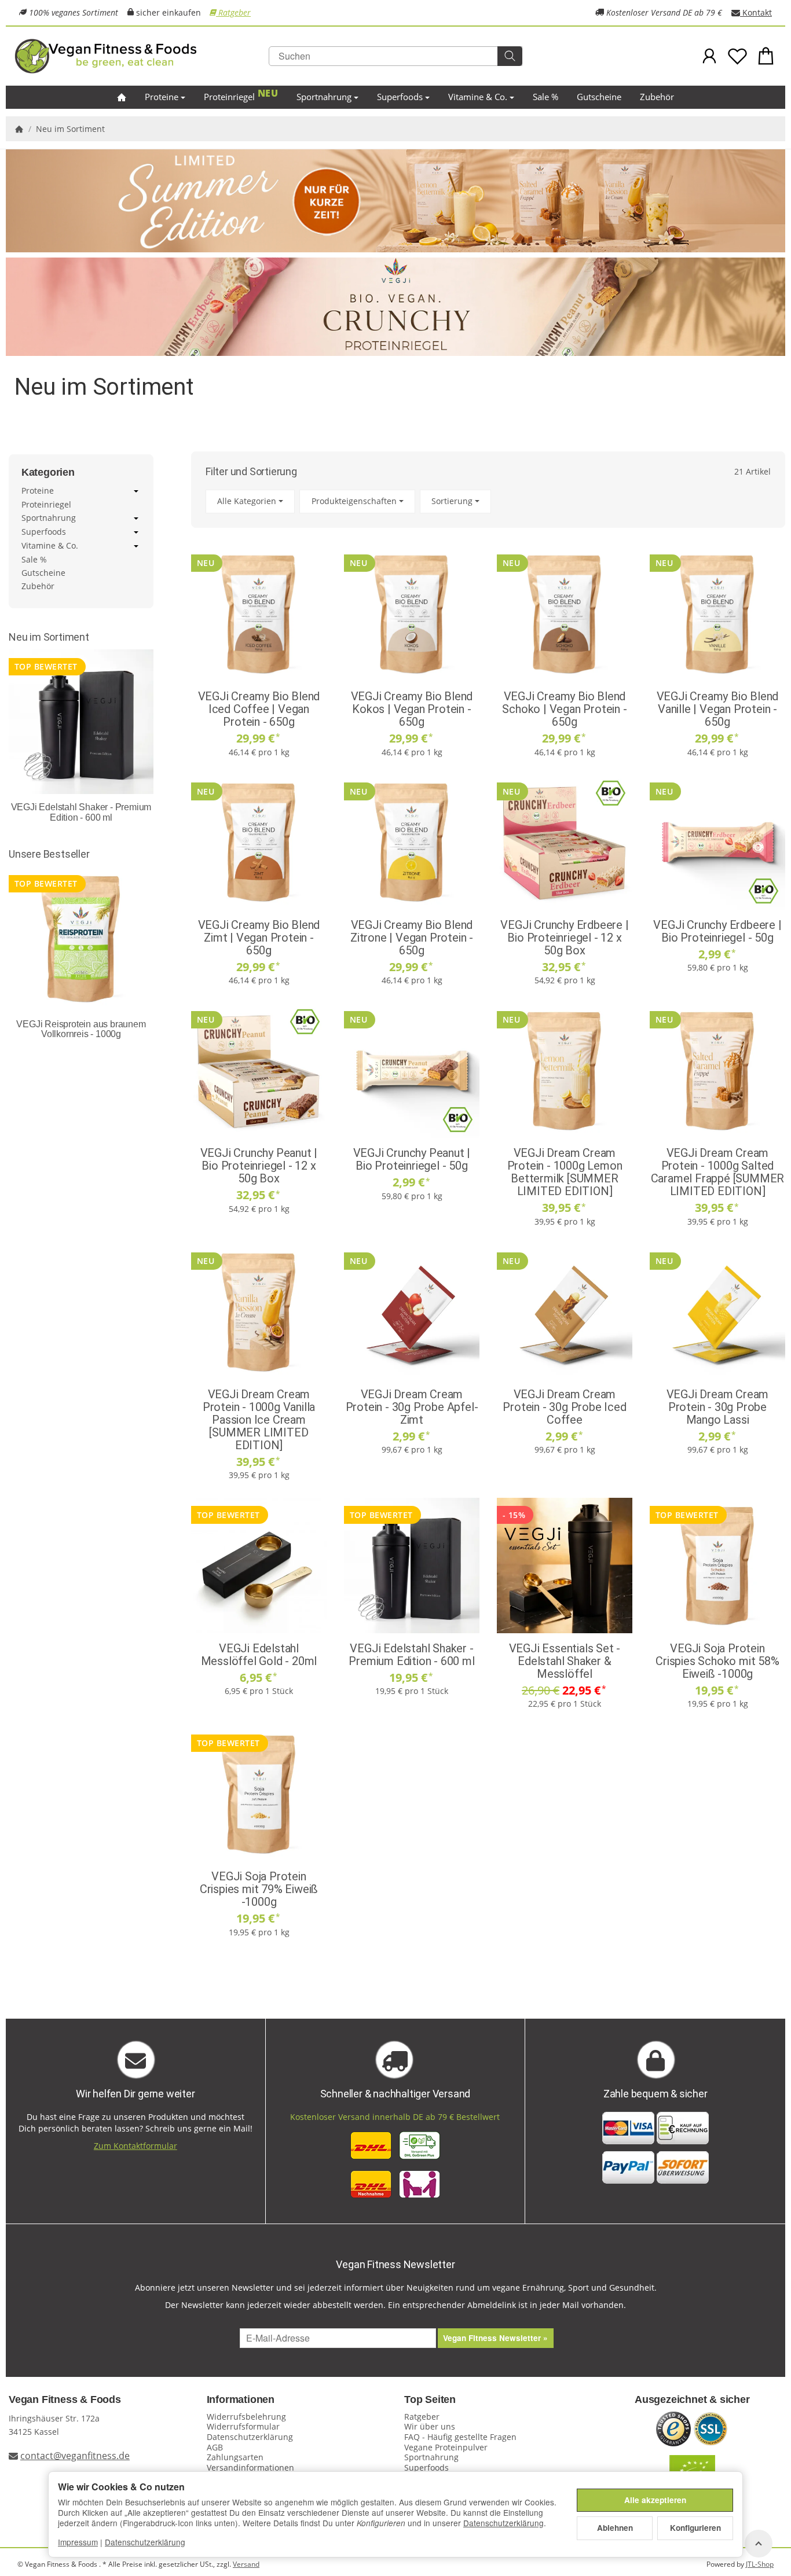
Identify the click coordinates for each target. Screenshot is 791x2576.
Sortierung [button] (452, 501)
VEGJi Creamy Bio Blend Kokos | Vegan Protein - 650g (412, 709)
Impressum (78, 2542)
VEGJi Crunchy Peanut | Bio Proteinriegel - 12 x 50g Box (259, 1166)
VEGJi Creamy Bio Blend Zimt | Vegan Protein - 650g (259, 938)
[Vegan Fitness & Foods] (122, 98)
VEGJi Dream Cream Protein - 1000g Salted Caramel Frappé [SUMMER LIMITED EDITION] (718, 1172)
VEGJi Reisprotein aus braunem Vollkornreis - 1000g (81, 1029)
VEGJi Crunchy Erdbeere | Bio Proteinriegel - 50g (717, 931)
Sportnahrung (324, 97)
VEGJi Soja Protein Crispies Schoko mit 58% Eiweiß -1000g (717, 1661)
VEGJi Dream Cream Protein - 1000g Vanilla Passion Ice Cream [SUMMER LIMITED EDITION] (259, 1420)
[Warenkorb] (766, 56)
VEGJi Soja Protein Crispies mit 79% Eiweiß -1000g (259, 1889)
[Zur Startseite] (142, 56)
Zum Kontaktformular (136, 2146)
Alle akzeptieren (655, 2500)
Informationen (241, 2400)
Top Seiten (430, 2400)
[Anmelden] (710, 56)
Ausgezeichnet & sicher (692, 2400)
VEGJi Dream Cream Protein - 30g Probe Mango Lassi (718, 1407)
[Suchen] (510, 56)
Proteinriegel (229, 97)
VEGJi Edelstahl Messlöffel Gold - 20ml (259, 1655)
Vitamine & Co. (478, 97)
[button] (488, 501)
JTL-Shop (760, 2564)
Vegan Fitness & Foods (65, 2400)
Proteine (162, 97)
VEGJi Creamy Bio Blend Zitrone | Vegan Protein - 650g (412, 938)
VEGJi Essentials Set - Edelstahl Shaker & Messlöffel (565, 1661)
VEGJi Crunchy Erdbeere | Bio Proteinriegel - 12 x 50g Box (564, 938)
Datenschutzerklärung (503, 2523)
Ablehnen (615, 2528)
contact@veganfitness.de (75, 2456)
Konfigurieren (695, 2528)
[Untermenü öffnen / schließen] (136, 491)
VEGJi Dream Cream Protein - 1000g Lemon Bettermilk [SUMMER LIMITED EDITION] (565, 1172)
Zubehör (657, 97)
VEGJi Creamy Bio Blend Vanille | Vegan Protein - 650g (718, 709)
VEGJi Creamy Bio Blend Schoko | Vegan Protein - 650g (564, 709)
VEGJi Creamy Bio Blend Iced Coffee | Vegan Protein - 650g (259, 709)
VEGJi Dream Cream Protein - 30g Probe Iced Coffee (564, 1407)
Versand (246, 2564)
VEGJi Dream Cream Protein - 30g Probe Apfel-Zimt (412, 1407)
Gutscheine (599, 97)
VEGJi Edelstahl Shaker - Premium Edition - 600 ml (411, 1655)
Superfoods (400, 97)
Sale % (545, 97)
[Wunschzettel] (737, 56)
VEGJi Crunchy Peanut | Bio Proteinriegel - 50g (412, 1159)
